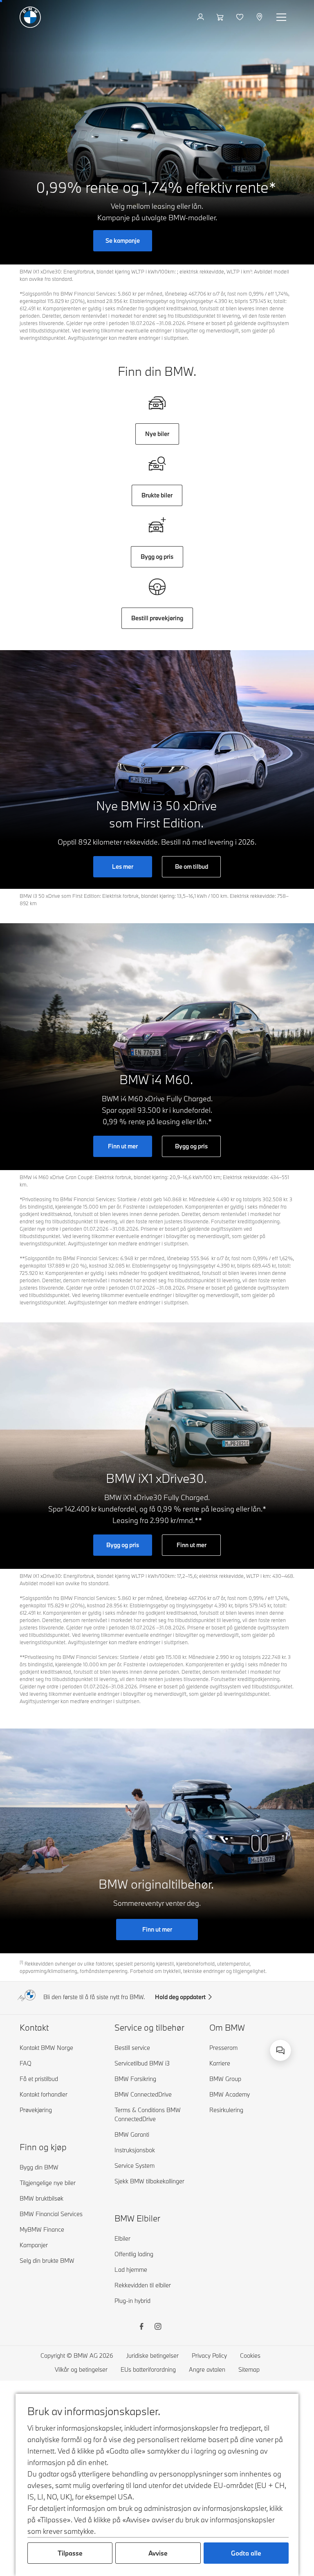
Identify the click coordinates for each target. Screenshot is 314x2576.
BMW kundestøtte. (248, 2049)
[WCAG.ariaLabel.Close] (264, 2043)
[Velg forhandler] (260, 17)
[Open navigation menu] (282, 17)
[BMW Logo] (30, 17)
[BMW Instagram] (158, 2327)
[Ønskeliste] (241, 17)
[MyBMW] (201, 17)
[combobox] (280, 2050)
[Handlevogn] (221, 17)
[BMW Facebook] (141, 2327)
